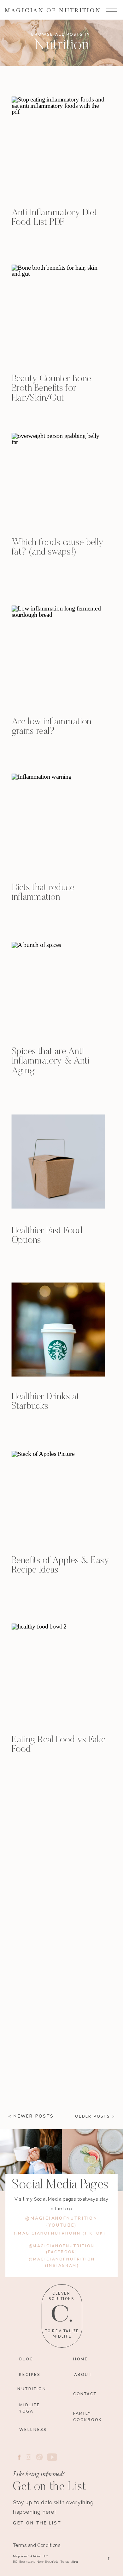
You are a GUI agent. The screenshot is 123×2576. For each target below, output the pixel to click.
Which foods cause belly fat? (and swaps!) (58, 548)
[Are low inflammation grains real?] (59, 653)
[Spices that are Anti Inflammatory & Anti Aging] (59, 989)
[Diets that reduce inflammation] (59, 821)
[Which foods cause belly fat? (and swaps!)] (59, 480)
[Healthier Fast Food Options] (59, 1162)
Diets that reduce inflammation (43, 893)
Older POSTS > (95, 2116)
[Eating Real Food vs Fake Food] (59, 1671)
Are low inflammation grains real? (52, 727)
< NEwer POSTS (31, 2116)
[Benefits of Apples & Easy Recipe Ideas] (59, 1498)
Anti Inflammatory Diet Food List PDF (54, 218)
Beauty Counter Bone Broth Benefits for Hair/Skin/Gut (51, 389)
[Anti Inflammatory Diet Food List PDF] (59, 144)
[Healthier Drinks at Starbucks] (59, 1330)
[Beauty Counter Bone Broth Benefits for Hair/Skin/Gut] (59, 312)
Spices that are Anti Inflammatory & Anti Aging (50, 1061)
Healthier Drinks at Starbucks (46, 1402)
